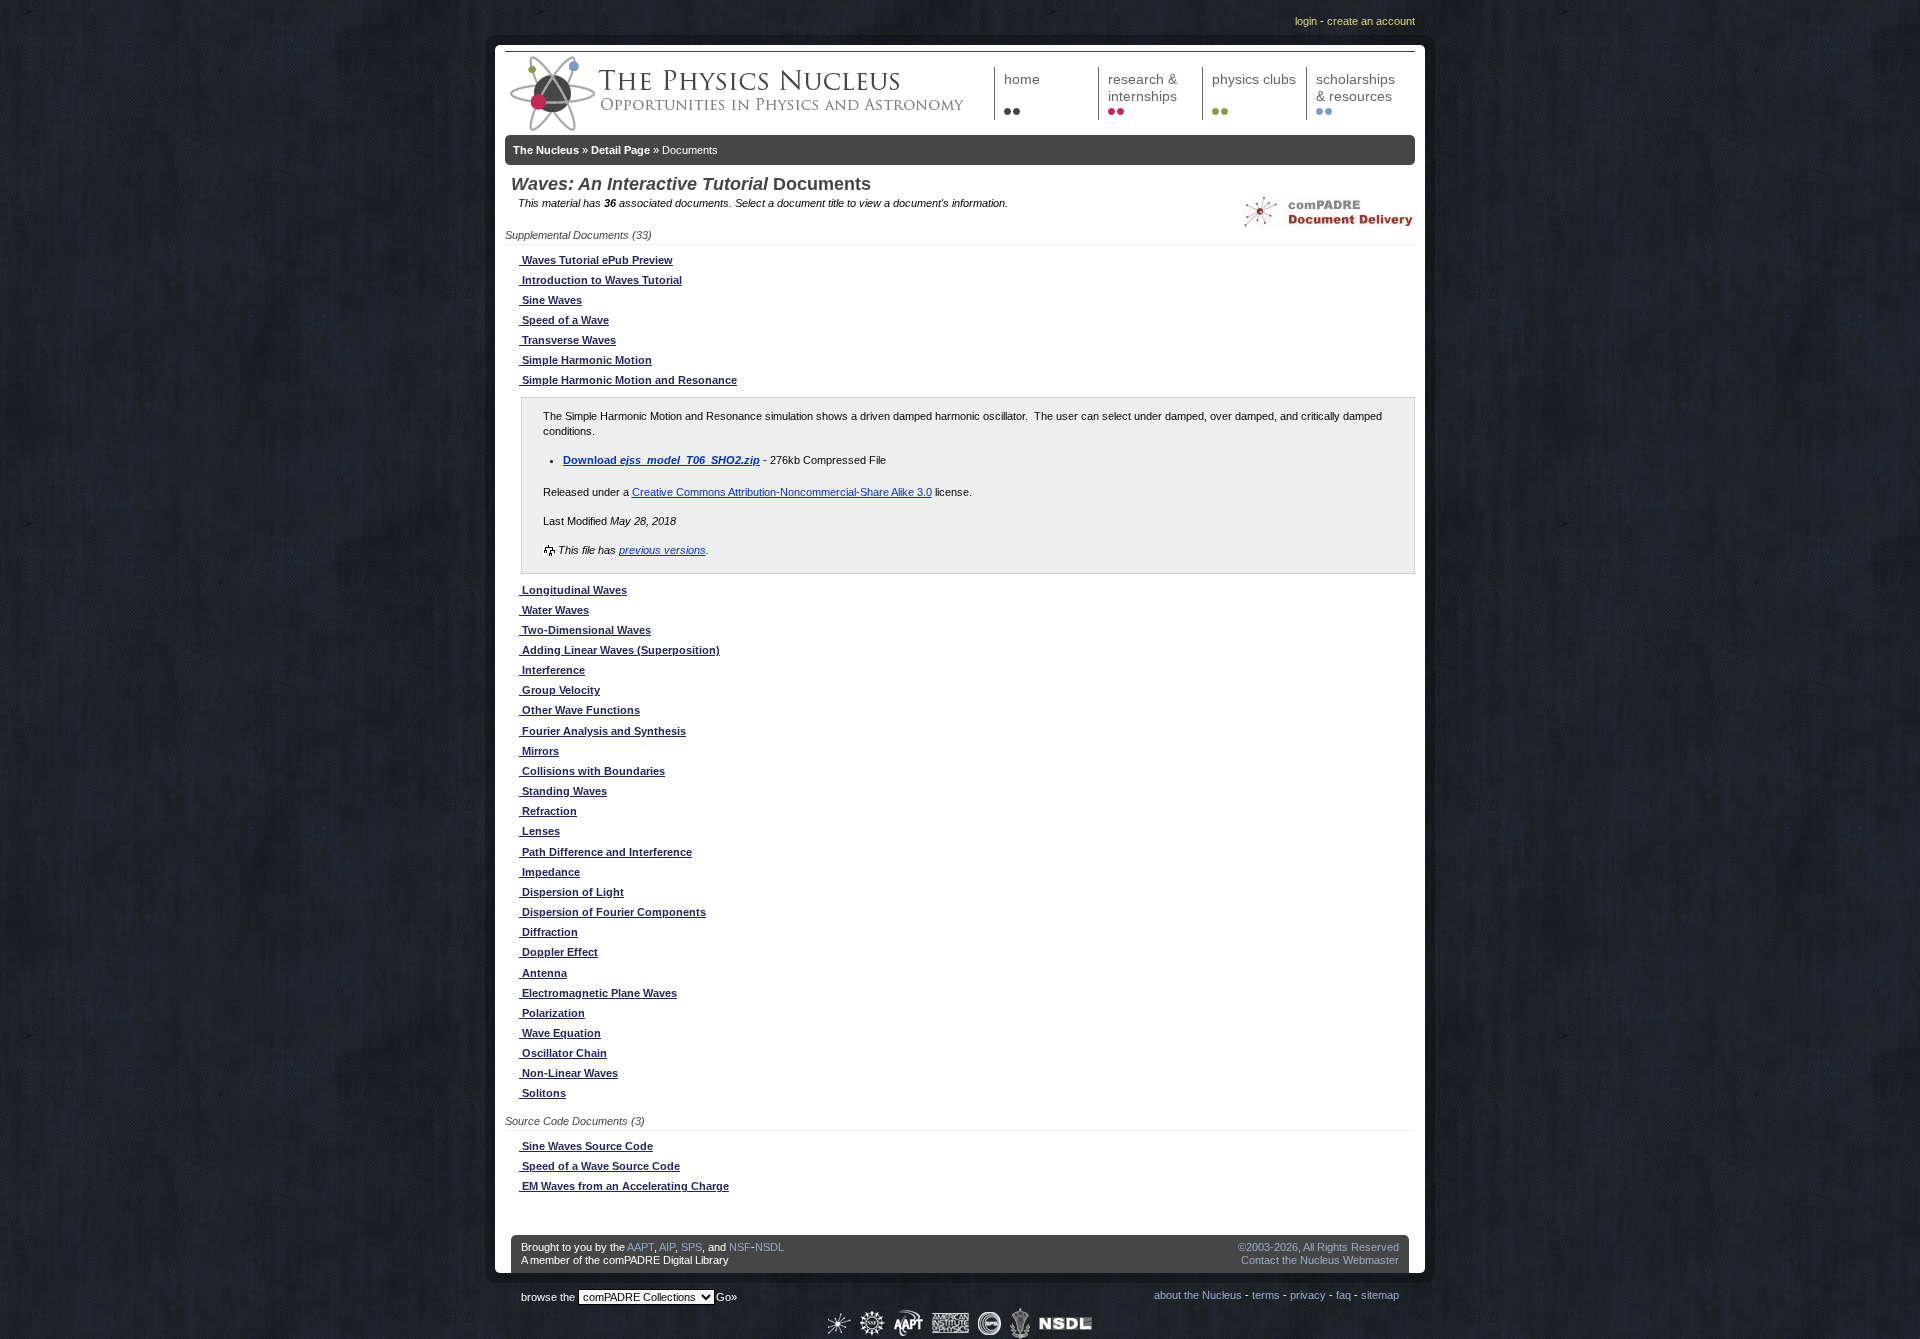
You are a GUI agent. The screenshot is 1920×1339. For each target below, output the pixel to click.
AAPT (640, 1247)
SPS (691, 1247)
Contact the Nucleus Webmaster (1320, 1260)
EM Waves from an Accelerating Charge (624, 1186)
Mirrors (539, 751)
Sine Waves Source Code (586, 1146)
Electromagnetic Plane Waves (598, 993)
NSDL (769, 1247)
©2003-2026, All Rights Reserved (1318, 1247)
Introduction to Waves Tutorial (600, 280)
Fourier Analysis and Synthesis (602, 731)
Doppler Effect (558, 952)
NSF (740, 1247)
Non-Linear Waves (568, 1073)
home (1022, 79)
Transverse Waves (567, 340)
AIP (667, 1247)
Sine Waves (550, 300)
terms (1266, 1295)
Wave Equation (560, 1033)
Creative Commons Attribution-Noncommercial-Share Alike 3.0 (782, 492)
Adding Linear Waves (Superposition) (619, 650)
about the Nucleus (1198, 1295)
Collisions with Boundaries (592, 771)
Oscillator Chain (563, 1053)
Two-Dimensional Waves (585, 630)
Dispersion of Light (571, 892)
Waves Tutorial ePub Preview (596, 260)
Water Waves (554, 610)
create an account (1371, 21)
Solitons (542, 1093)
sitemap (1380, 1295)
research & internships (1142, 87)
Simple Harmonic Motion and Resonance (628, 380)
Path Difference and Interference (605, 852)
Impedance (549, 872)
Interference (552, 670)
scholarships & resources (1355, 87)
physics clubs (1254, 79)
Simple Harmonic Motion (585, 360)
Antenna (543, 973)
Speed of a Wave (564, 320)
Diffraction (548, 932)
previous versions (662, 550)
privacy (1308, 1295)
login (1306, 21)
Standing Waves (563, 791)
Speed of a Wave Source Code (599, 1166)
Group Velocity (559, 690)
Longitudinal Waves (573, 590)
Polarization (552, 1013)
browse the (548, 1297)
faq (1343, 1295)
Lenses (539, 831)
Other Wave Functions (579, 710)
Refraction (548, 811)
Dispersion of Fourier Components (612, 912)
